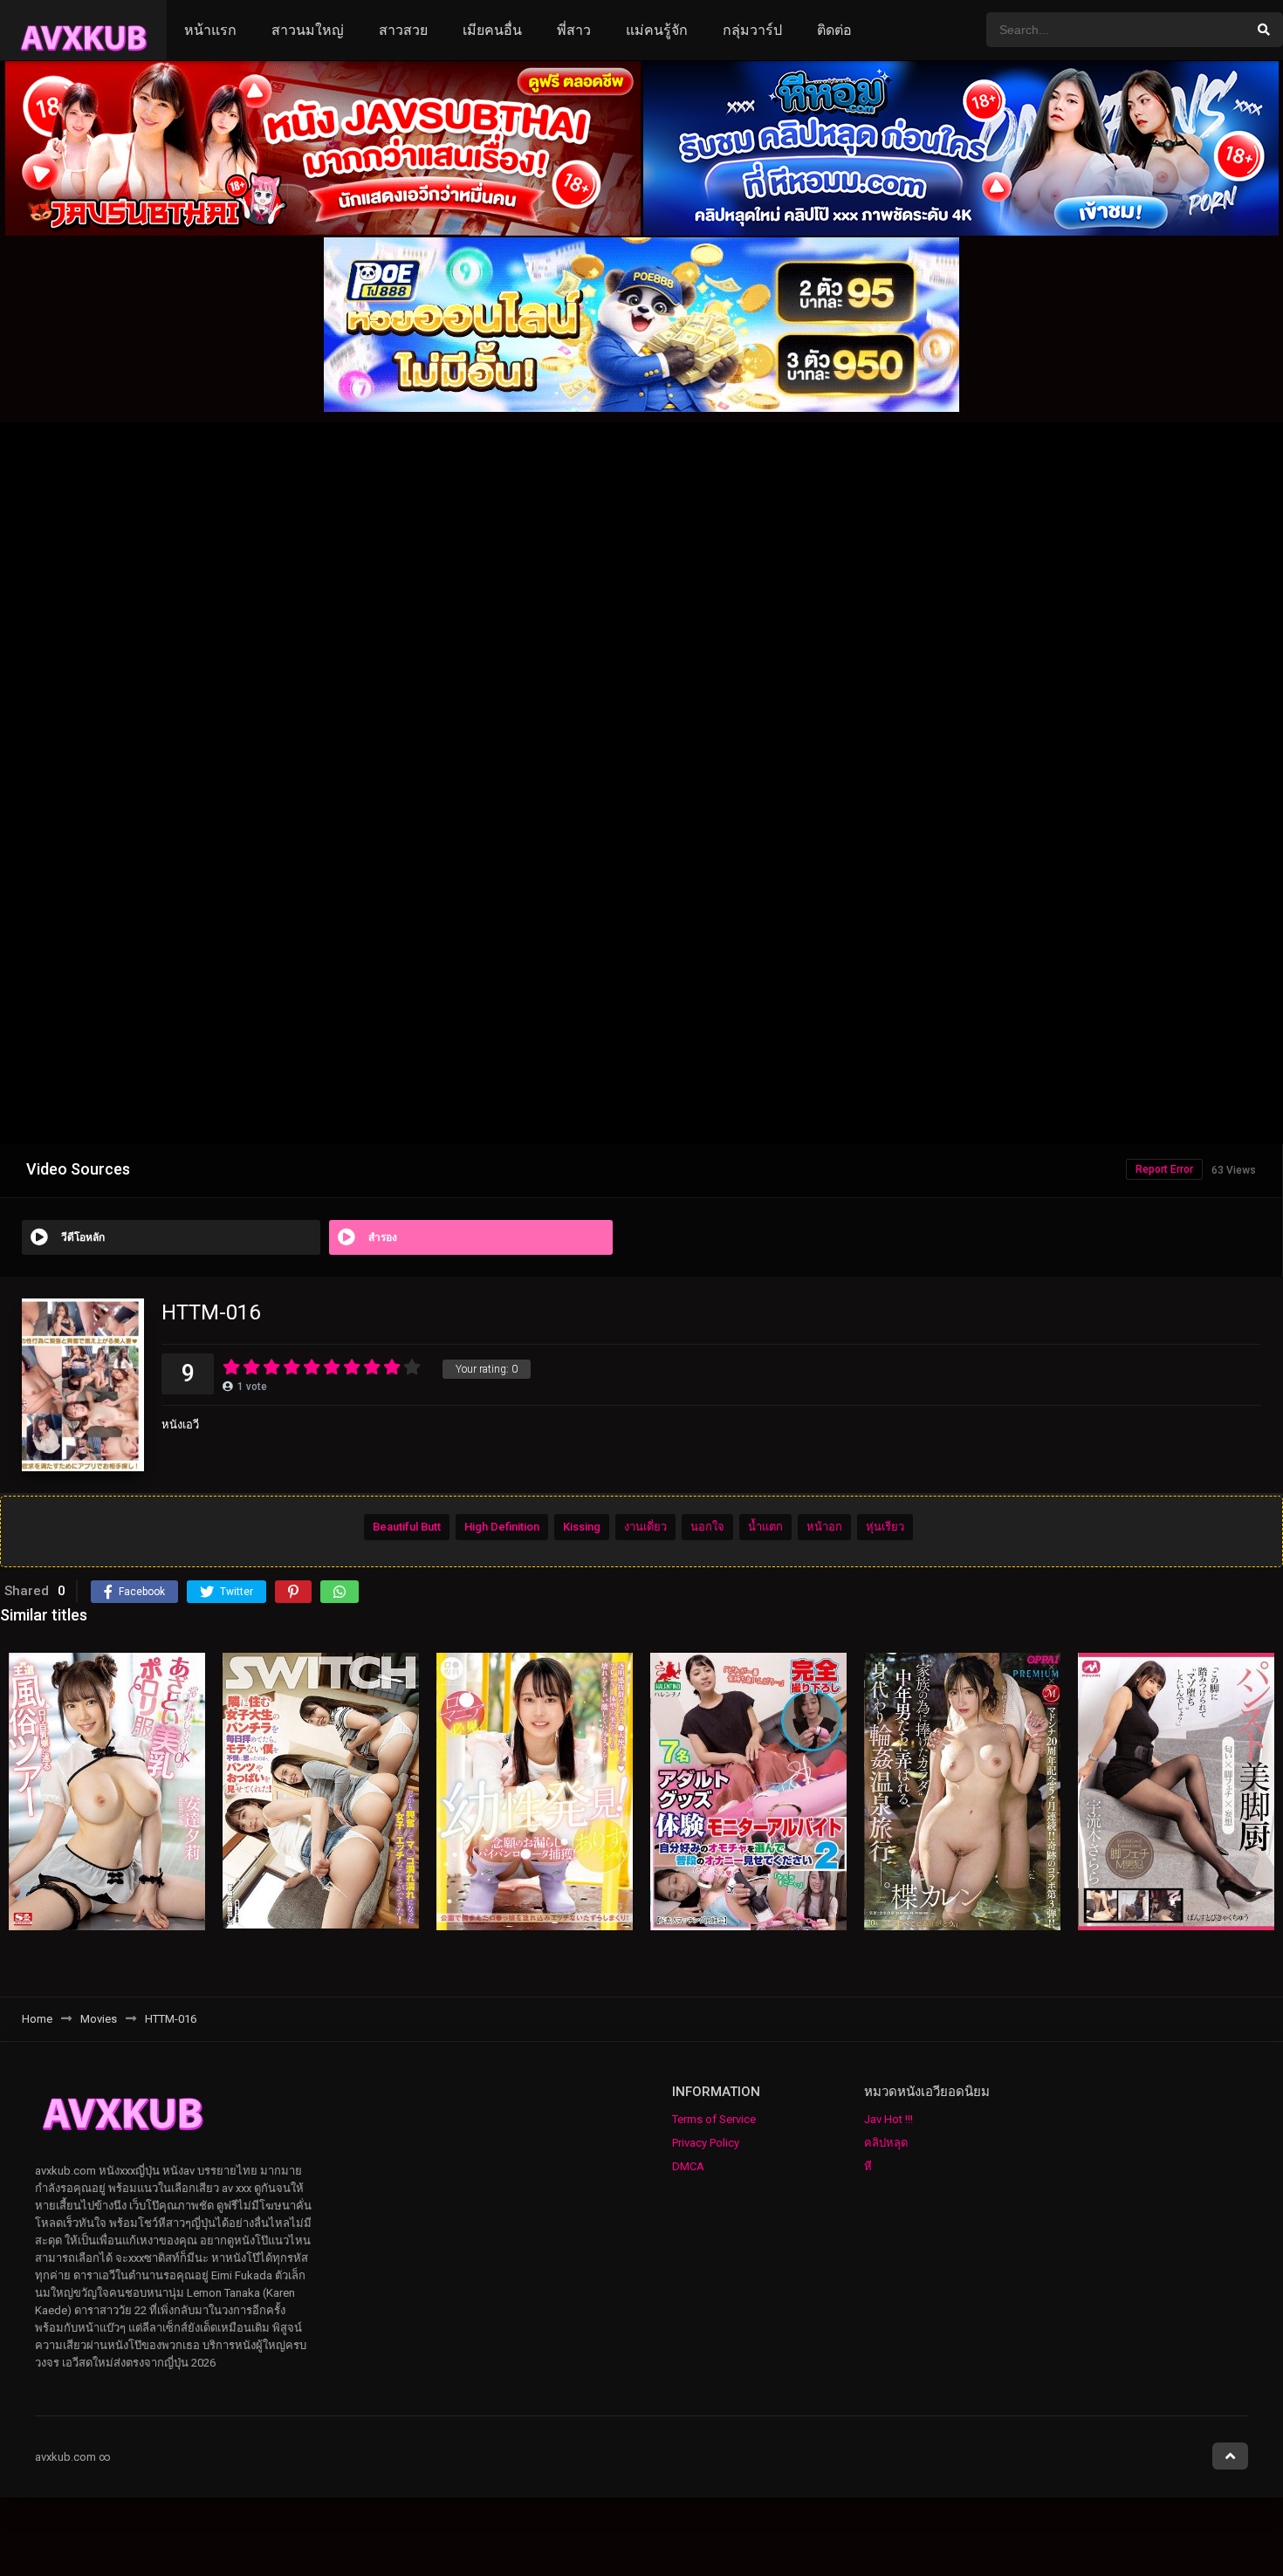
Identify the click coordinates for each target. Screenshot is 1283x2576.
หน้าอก (824, 1528)
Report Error (1164, 1169)
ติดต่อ (834, 30)
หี (868, 2166)
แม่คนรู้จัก (657, 30)
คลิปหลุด (886, 2143)
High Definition (502, 1528)
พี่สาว (574, 30)
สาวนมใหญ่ (308, 30)
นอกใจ (707, 1528)
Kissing (582, 1528)
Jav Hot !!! (888, 2119)
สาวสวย (403, 30)
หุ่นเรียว (885, 1528)
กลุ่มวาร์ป (752, 30)
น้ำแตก (765, 1528)
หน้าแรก (210, 30)
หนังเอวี (180, 1425)
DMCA (688, 2166)
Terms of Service (714, 2119)
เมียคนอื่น (492, 30)
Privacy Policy (706, 2143)
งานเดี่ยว (645, 1528)
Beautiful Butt (407, 1528)
